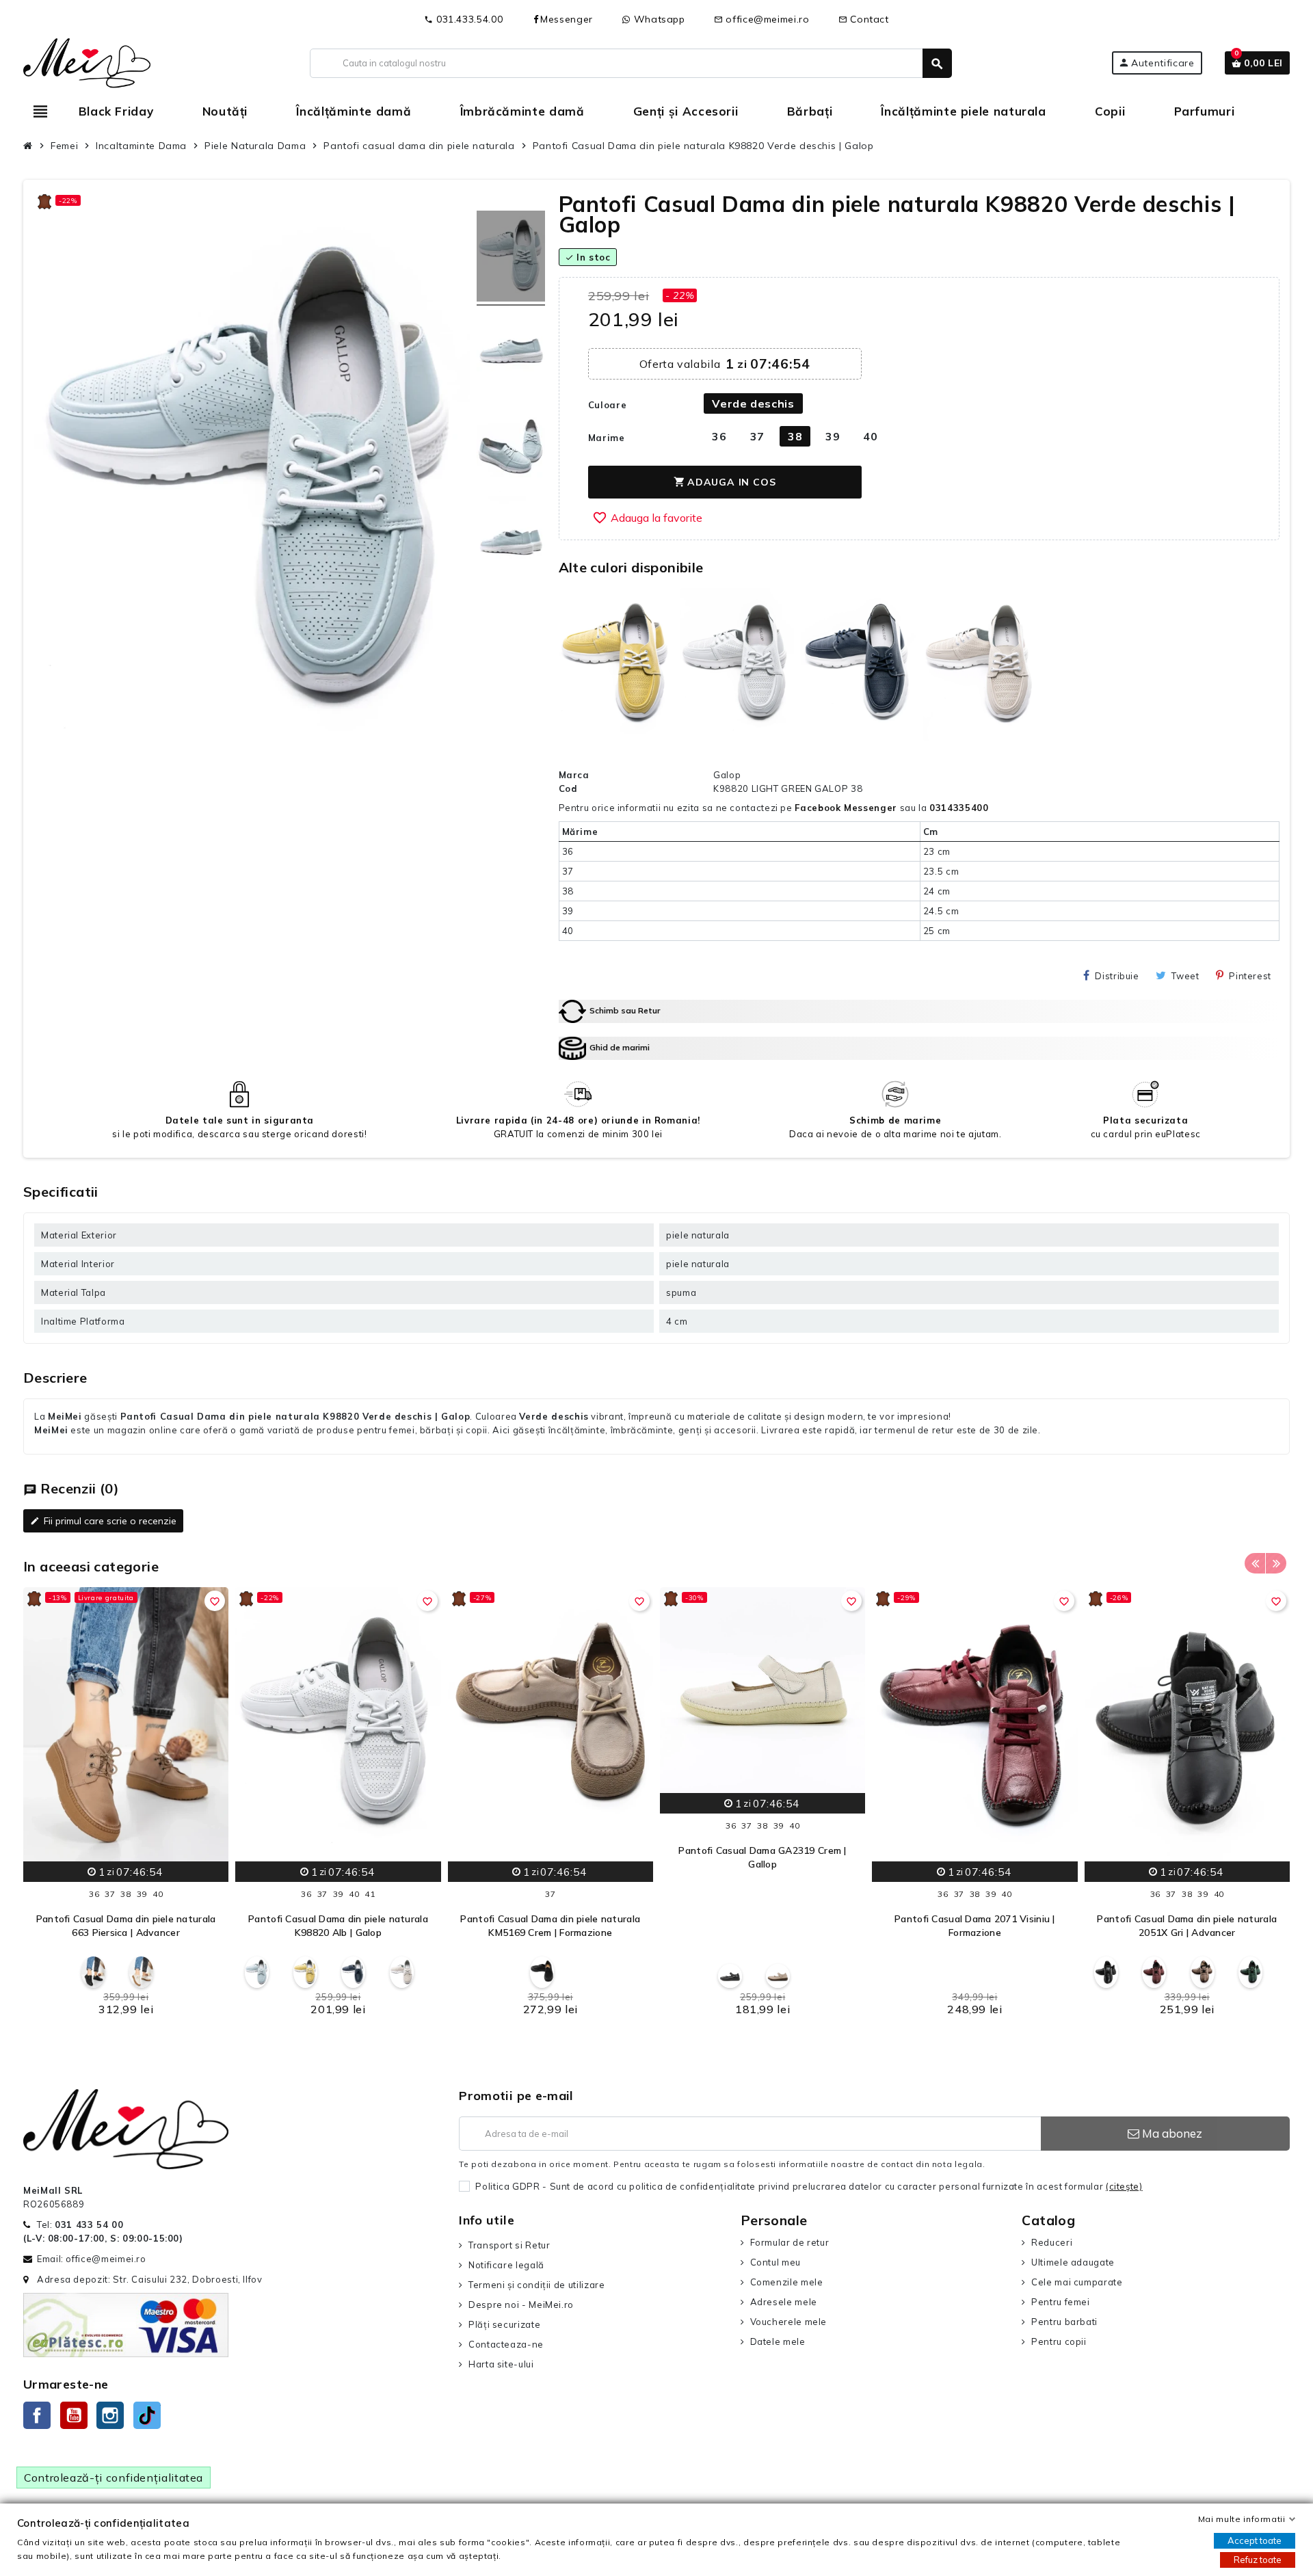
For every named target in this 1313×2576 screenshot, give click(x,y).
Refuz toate (1258, 2560)
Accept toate (1255, 2540)
